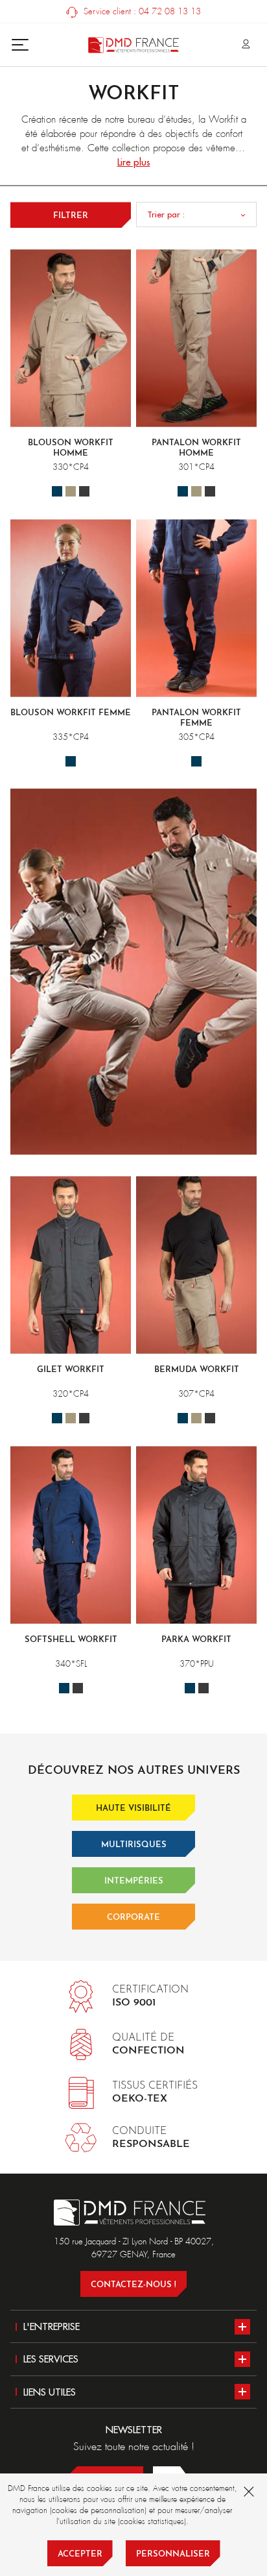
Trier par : (166, 214)
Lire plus (134, 162)
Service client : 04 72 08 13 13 (141, 11)
